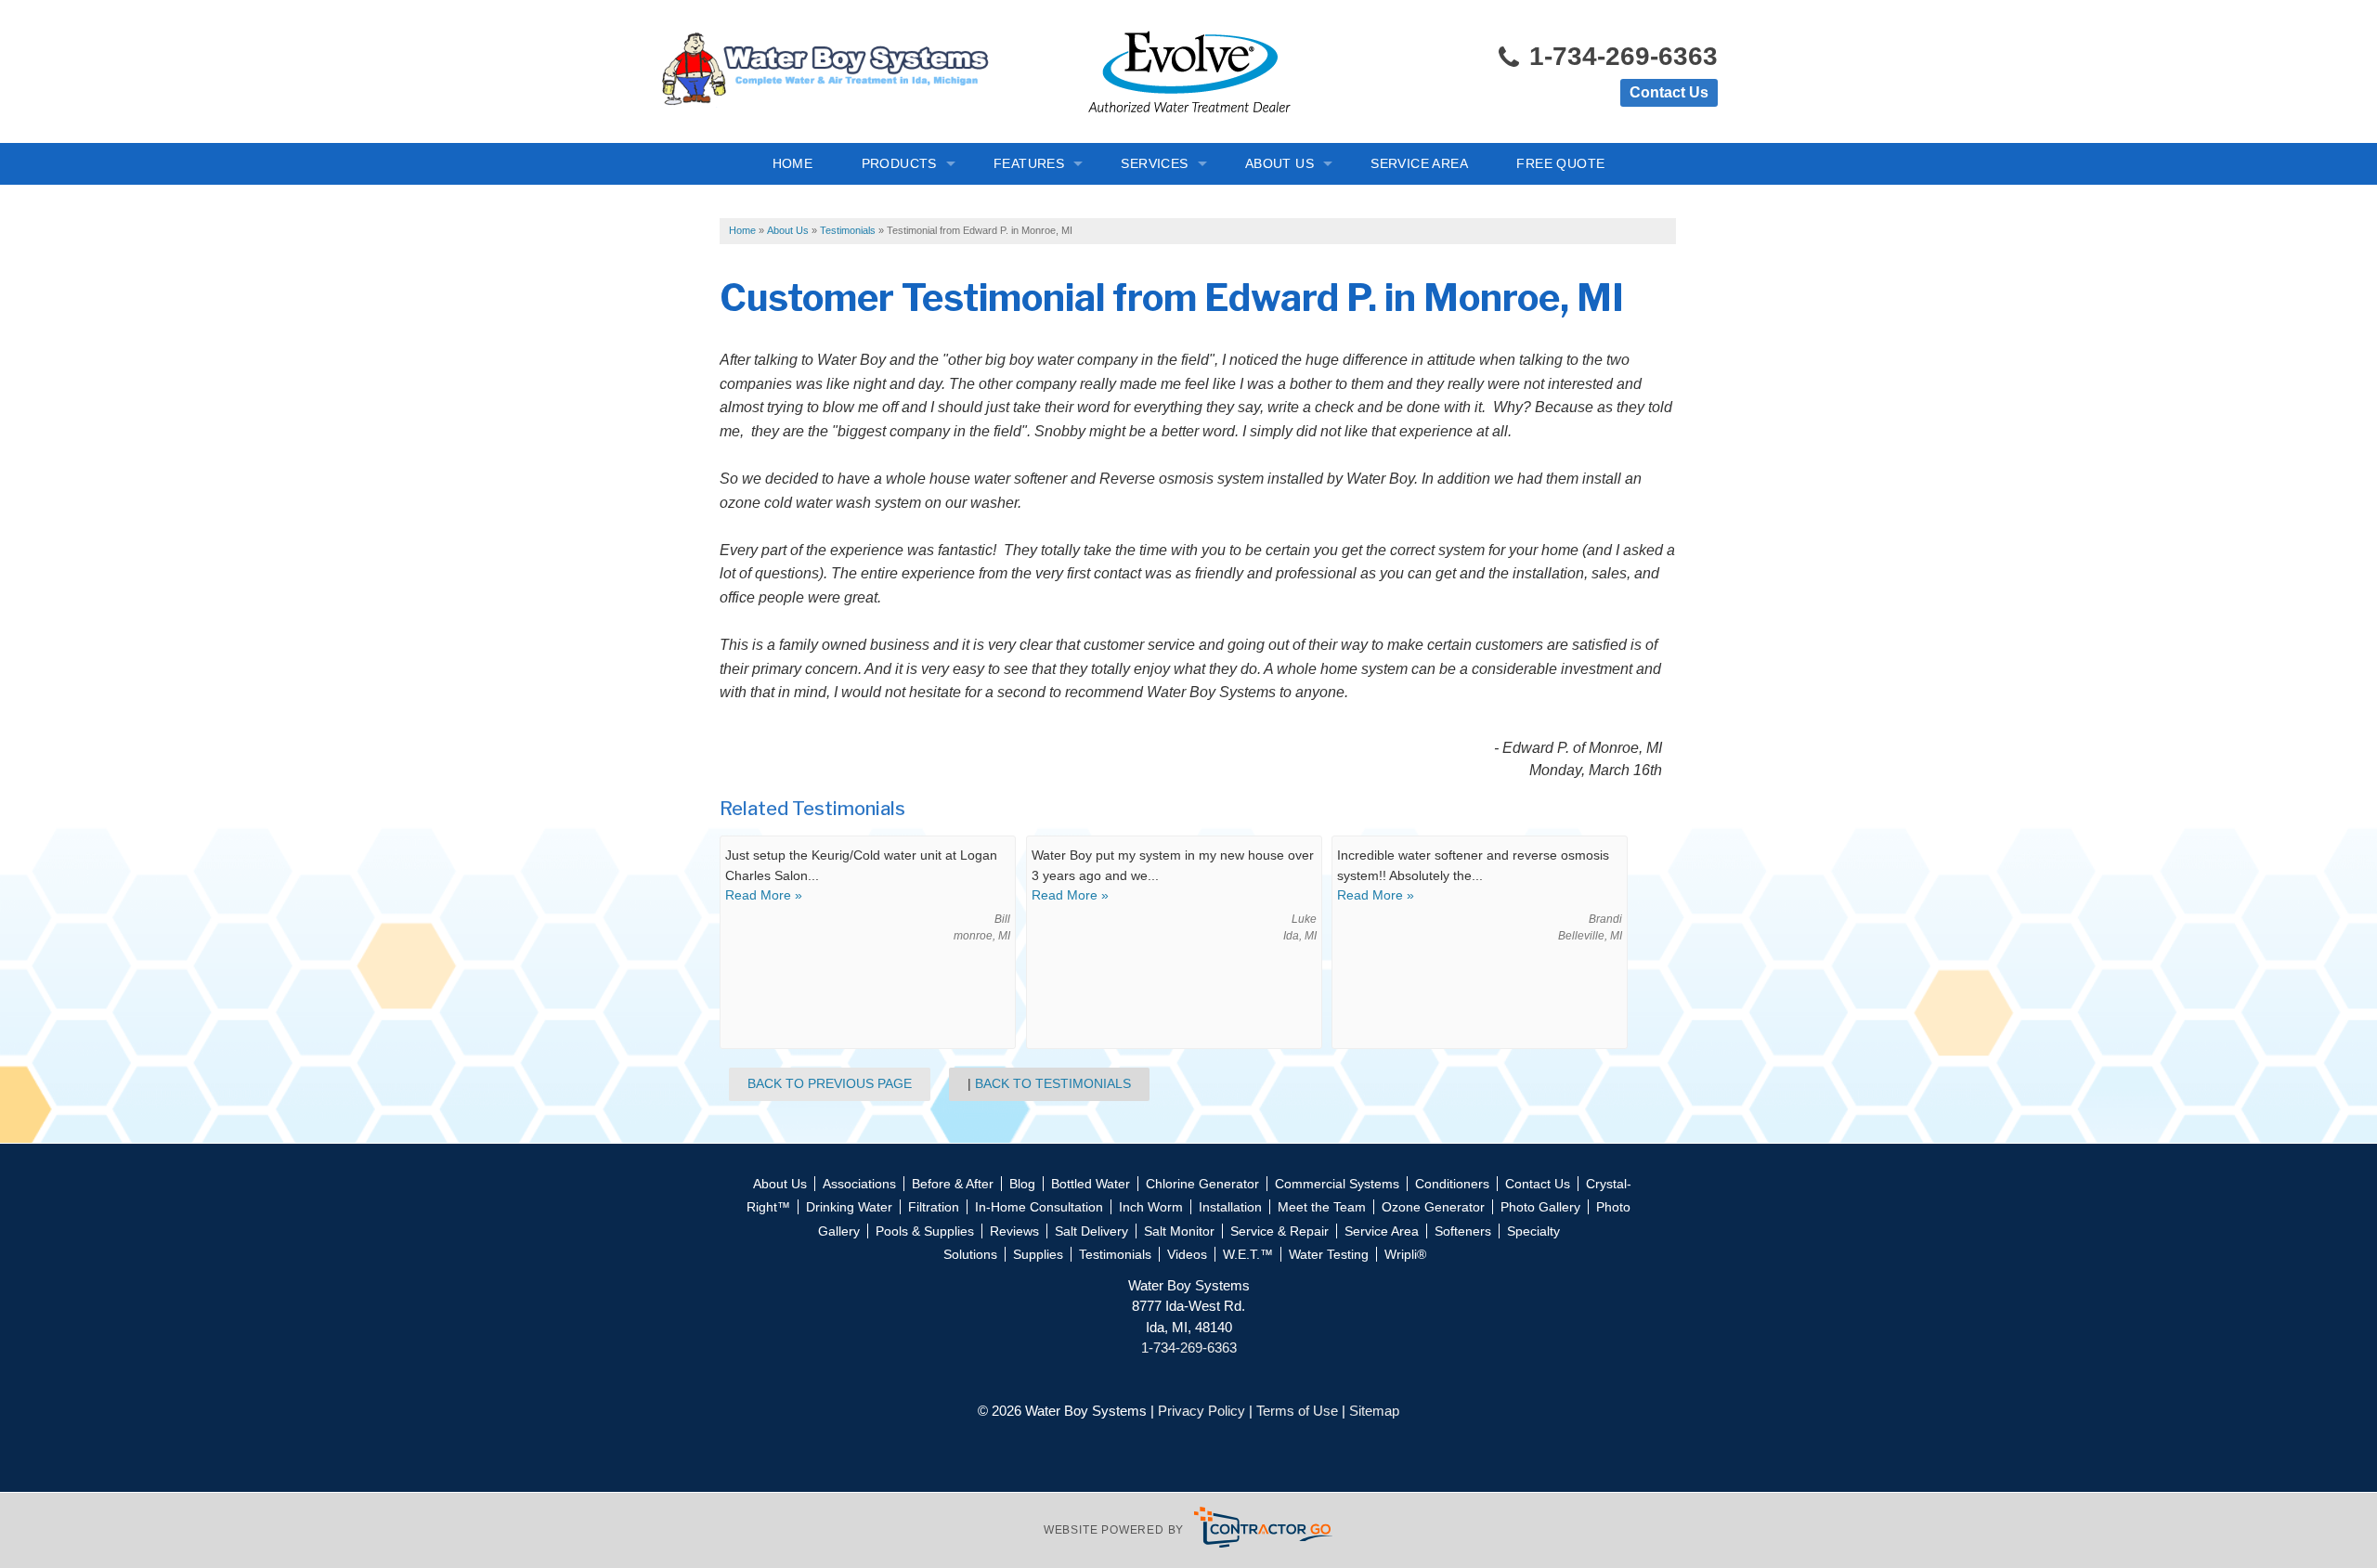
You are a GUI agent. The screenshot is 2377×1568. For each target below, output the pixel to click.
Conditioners (1452, 1184)
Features (1029, 163)
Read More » (764, 895)
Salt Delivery (1091, 1231)
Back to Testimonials (1053, 1083)
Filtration (934, 1207)
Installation (1230, 1207)
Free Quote (1560, 163)
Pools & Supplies (925, 1231)
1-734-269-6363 (1620, 56)
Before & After (953, 1184)
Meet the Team (1322, 1207)
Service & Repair (1279, 1231)
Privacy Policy (1201, 1411)
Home (793, 163)
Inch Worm (1151, 1207)
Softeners (1463, 1231)
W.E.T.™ (1248, 1254)
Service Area (1419, 163)
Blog (1022, 1184)
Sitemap (1374, 1411)
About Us (1279, 163)
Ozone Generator (1433, 1207)
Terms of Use (1297, 1411)
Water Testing (1329, 1254)
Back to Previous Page (830, 1083)
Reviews (1014, 1231)
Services (1154, 163)
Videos (1187, 1254)
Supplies (1038, 1254)
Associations (859, 1184)
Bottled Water (1091, 1184)
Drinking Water (849, 1207)
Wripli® (1405, 1254)
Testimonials (1115, 1254)
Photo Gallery (1540, 1207)
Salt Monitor (1179, 1231)
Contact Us (1669, 92)
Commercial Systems (1337, 1184)
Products (899, 163)
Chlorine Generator (1202, 1184)
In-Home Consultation (1039, 1207)
